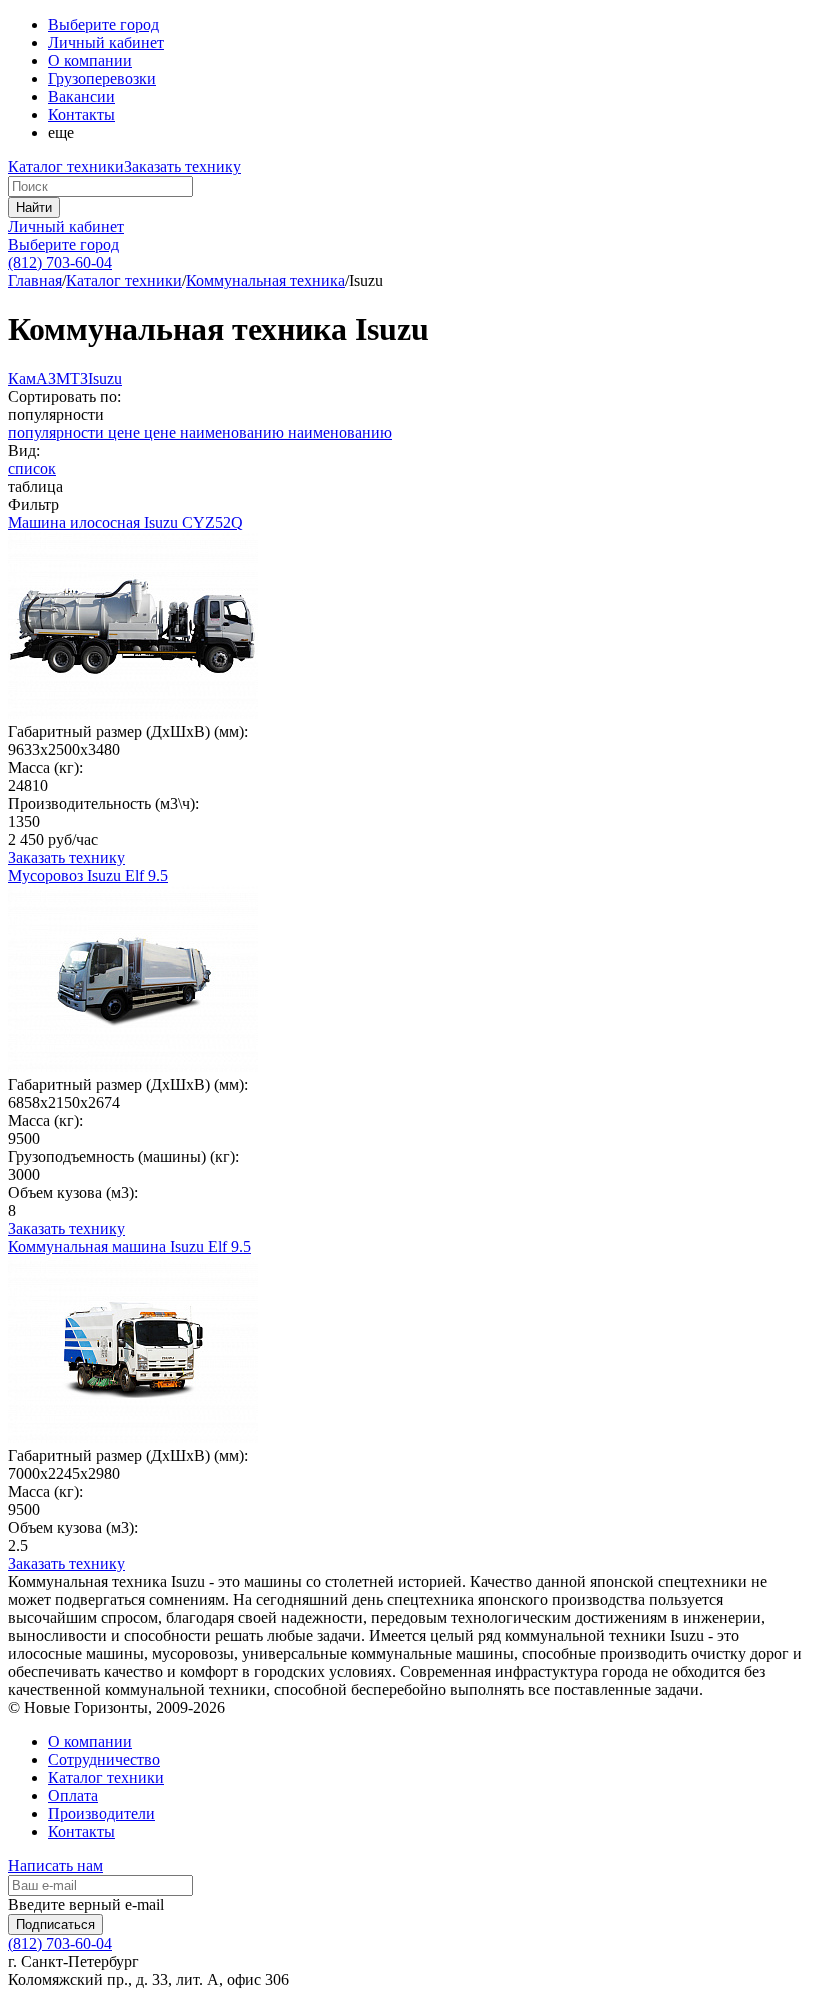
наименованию (234, 432)
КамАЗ (32, 378)
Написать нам (55, 1865)
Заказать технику (182, 166)
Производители (101, 1813)
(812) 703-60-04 (60, 262)
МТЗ (72, 378)
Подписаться (55, 1924)
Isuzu (105, 378)
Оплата (73, 1795)
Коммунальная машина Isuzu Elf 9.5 (129, 1246)
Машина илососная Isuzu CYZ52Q (125, 522)
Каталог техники (66, 166)
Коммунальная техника (265, 280)
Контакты (81, 114)
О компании (90, 60)
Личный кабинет (66, 226)
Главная (35, 280)
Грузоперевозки (102, 78)
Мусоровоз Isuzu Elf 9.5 (88, 875)
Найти (34, 207)
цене (126, 432)
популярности (58, 432)
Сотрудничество (104, 1759)
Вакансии (81, 96)
